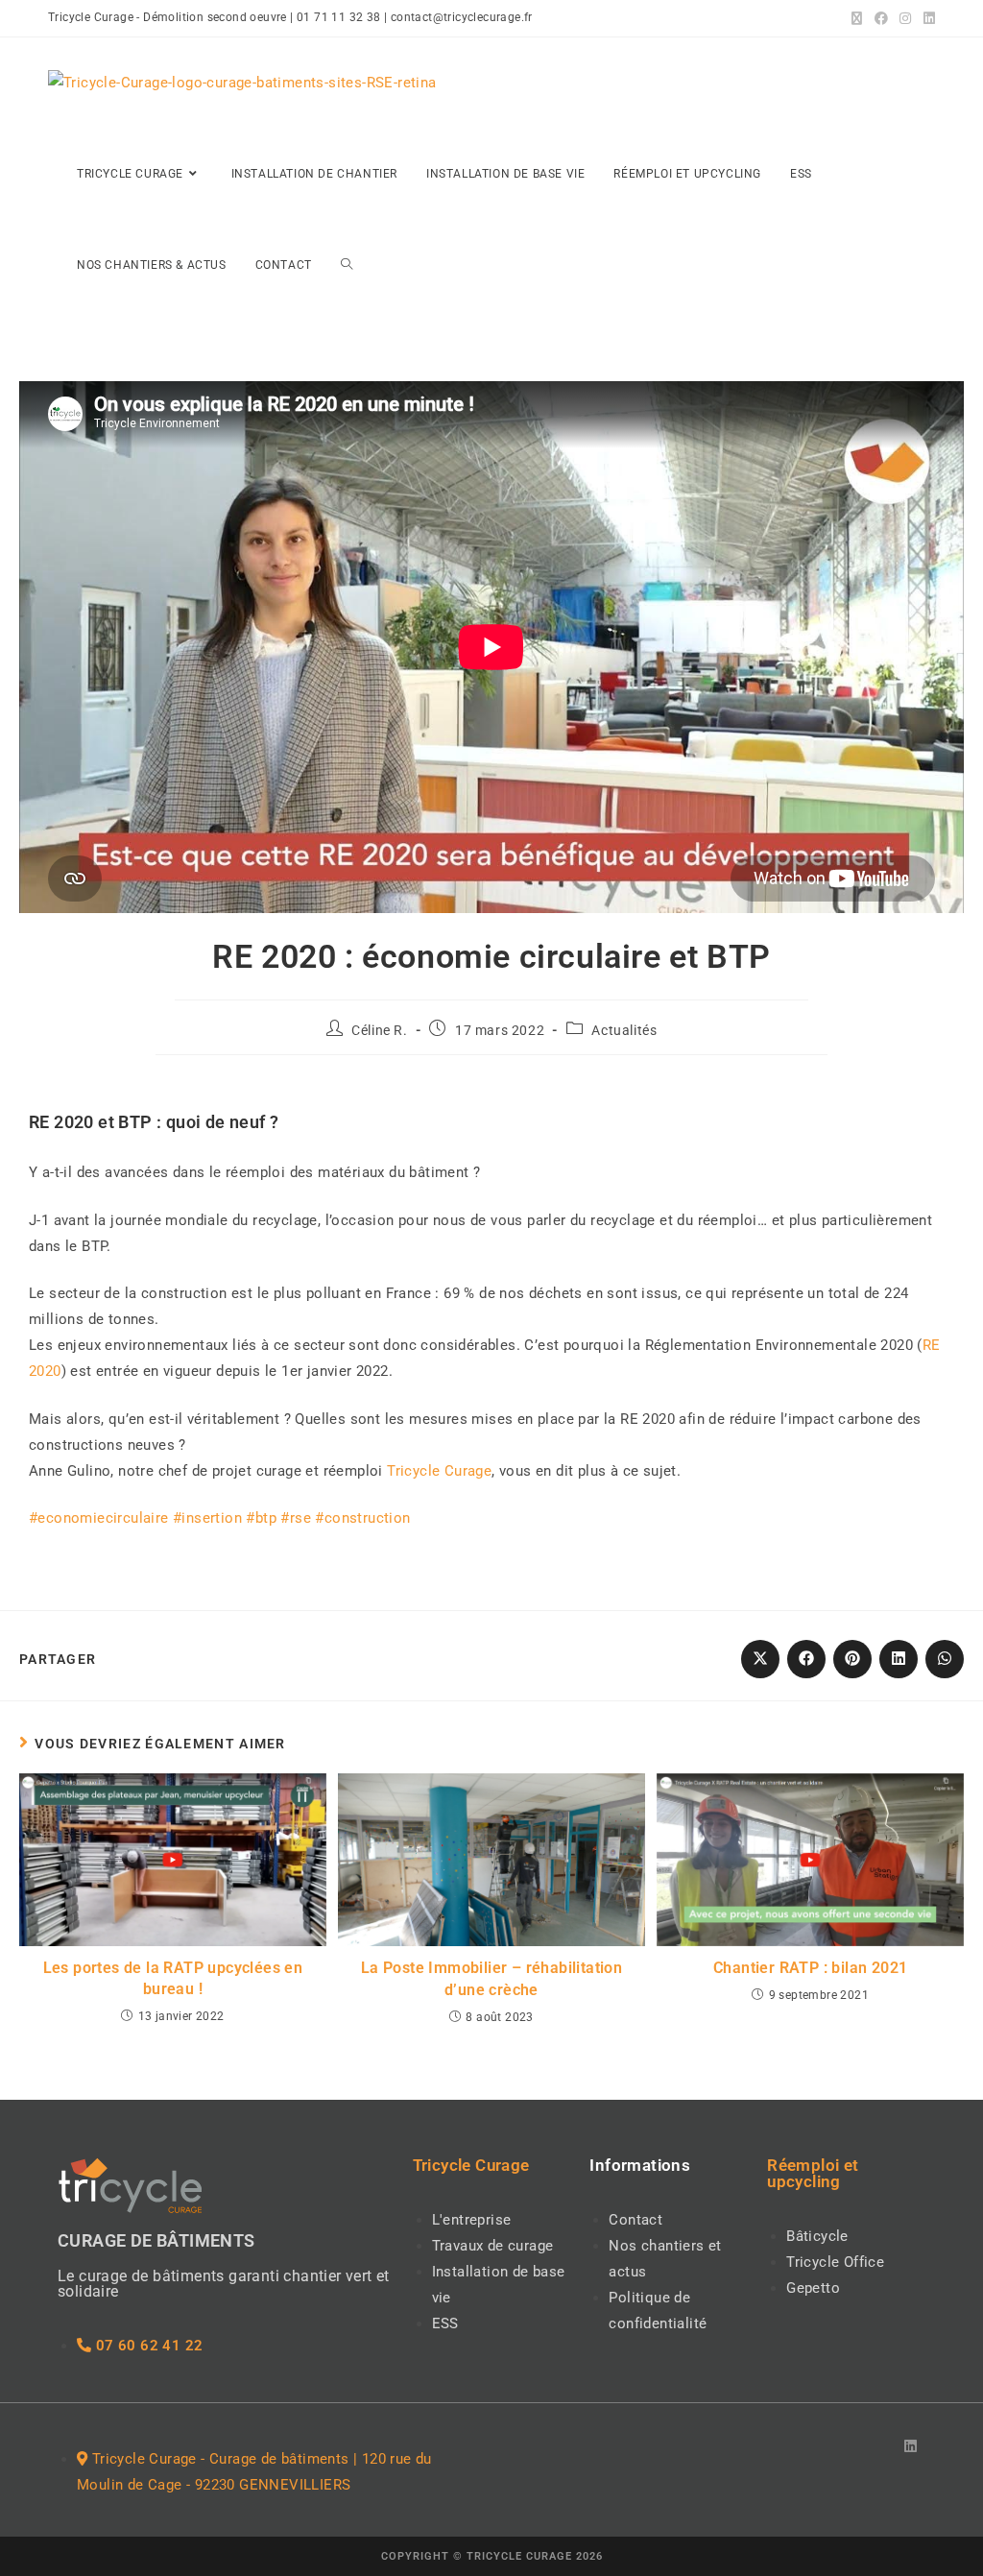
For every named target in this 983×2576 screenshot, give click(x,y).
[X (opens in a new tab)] (857, 18)
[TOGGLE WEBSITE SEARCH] (347, 265)
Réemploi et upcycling (813, 2173)
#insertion (207, 1518)
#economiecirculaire (99, 1518)
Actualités (624, 1030)
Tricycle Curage (439, 1471)
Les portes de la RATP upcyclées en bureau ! (173, 1978)
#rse (296, 1518)
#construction (362, 1518)
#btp (261, 1518)
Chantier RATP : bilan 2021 (810, 1968)
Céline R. (379, 1030)
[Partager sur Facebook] (806, 1659)
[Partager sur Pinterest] (852, 1659)
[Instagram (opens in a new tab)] (905, 18)
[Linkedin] (911, 2446)
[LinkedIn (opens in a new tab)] (926, 18)
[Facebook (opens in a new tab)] (881, 18)
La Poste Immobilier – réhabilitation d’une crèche (491, 1978)
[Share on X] (760, 1659)
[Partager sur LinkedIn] (899, 1659)
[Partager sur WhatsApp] (945, 1659)
